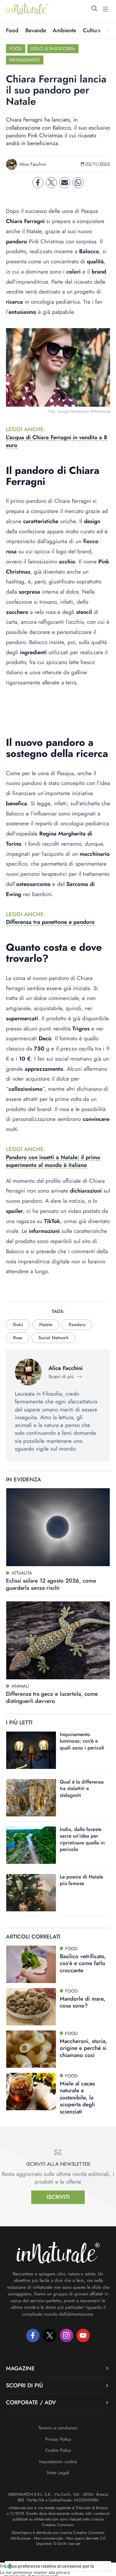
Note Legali (58, 2473)
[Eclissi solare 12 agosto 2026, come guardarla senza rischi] (58, 1527)
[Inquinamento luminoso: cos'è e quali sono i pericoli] (31, 1750)
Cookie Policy (58, 2450)
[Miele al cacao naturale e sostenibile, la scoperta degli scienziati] (31, 2092)
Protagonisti (25, 60)
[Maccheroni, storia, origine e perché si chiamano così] (31, 2049)
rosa (18, 1338)
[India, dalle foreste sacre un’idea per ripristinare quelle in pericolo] (31, 1845)
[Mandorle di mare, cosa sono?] (31, 2007)
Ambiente (64, 30)
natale (46, 1325)
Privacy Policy (58, 2439)
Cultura (92, 30)
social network (53, 1338)
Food (12, 30)
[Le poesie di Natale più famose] (31, 1893)
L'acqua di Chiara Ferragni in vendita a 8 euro (57, 441)
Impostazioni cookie (58, 2462)
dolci (18, 1325)
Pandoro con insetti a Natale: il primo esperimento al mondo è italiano (53, 1161)
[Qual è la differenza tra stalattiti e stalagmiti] (31, 1798)
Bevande (36, 30)
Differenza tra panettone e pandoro (50, 922)
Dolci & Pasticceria (53, 49)
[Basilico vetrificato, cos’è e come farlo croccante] (31, 1964)
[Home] (27, 9)
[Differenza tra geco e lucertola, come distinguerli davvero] (58, 1640)
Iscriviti (58, 2197)
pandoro (77, 1325)
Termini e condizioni (58, 2428)
